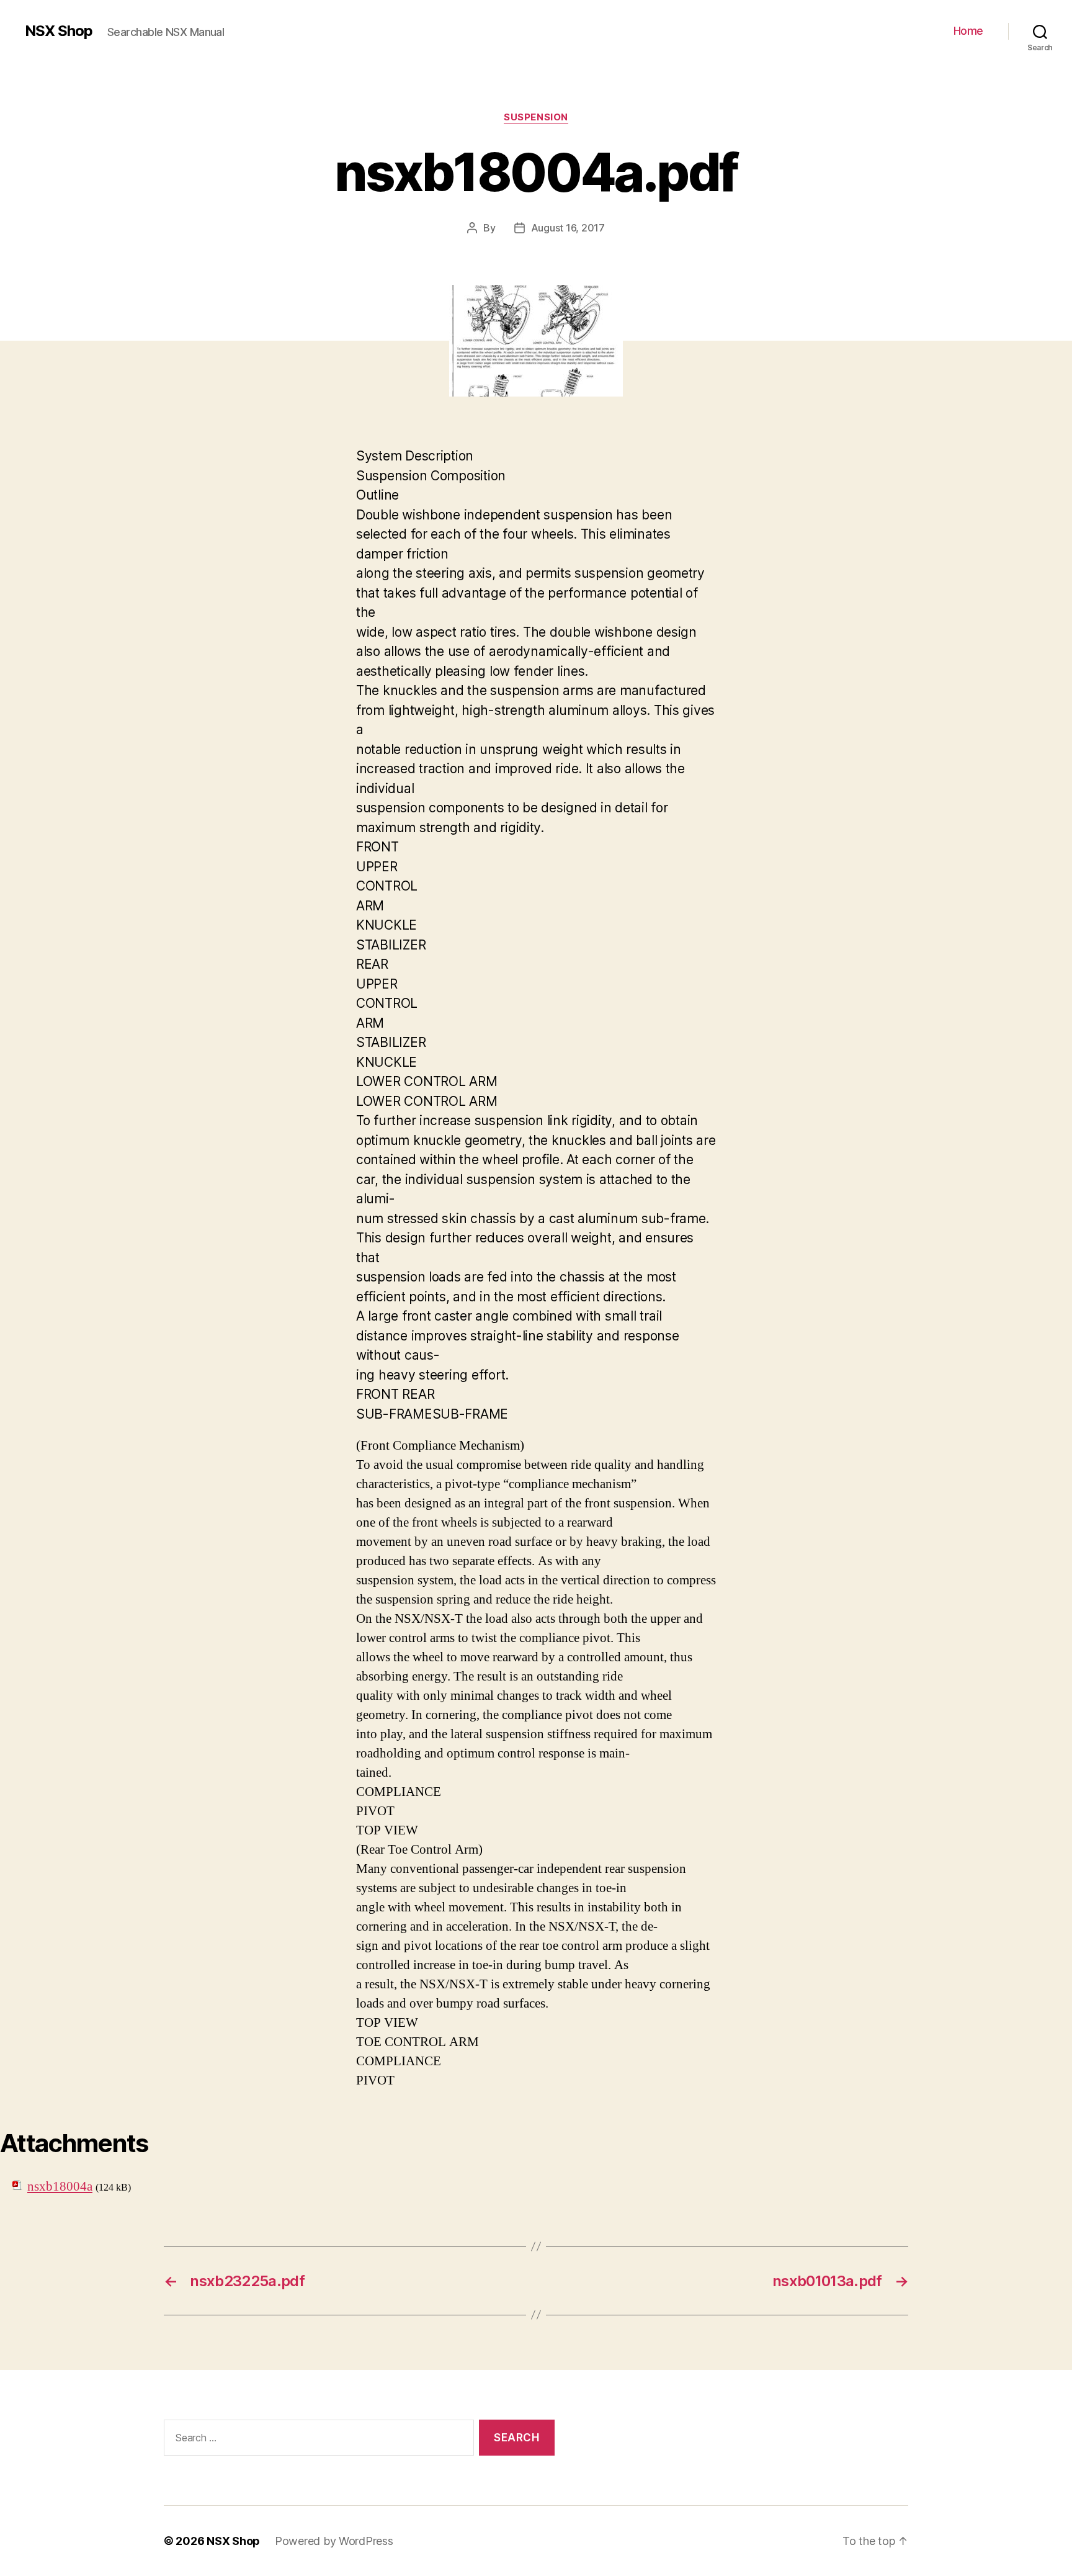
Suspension (536, 117)
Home (968, 31)
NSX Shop (59, 31)
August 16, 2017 (568, 228)
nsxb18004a (60, 2187)
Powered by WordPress (334, 2541)
